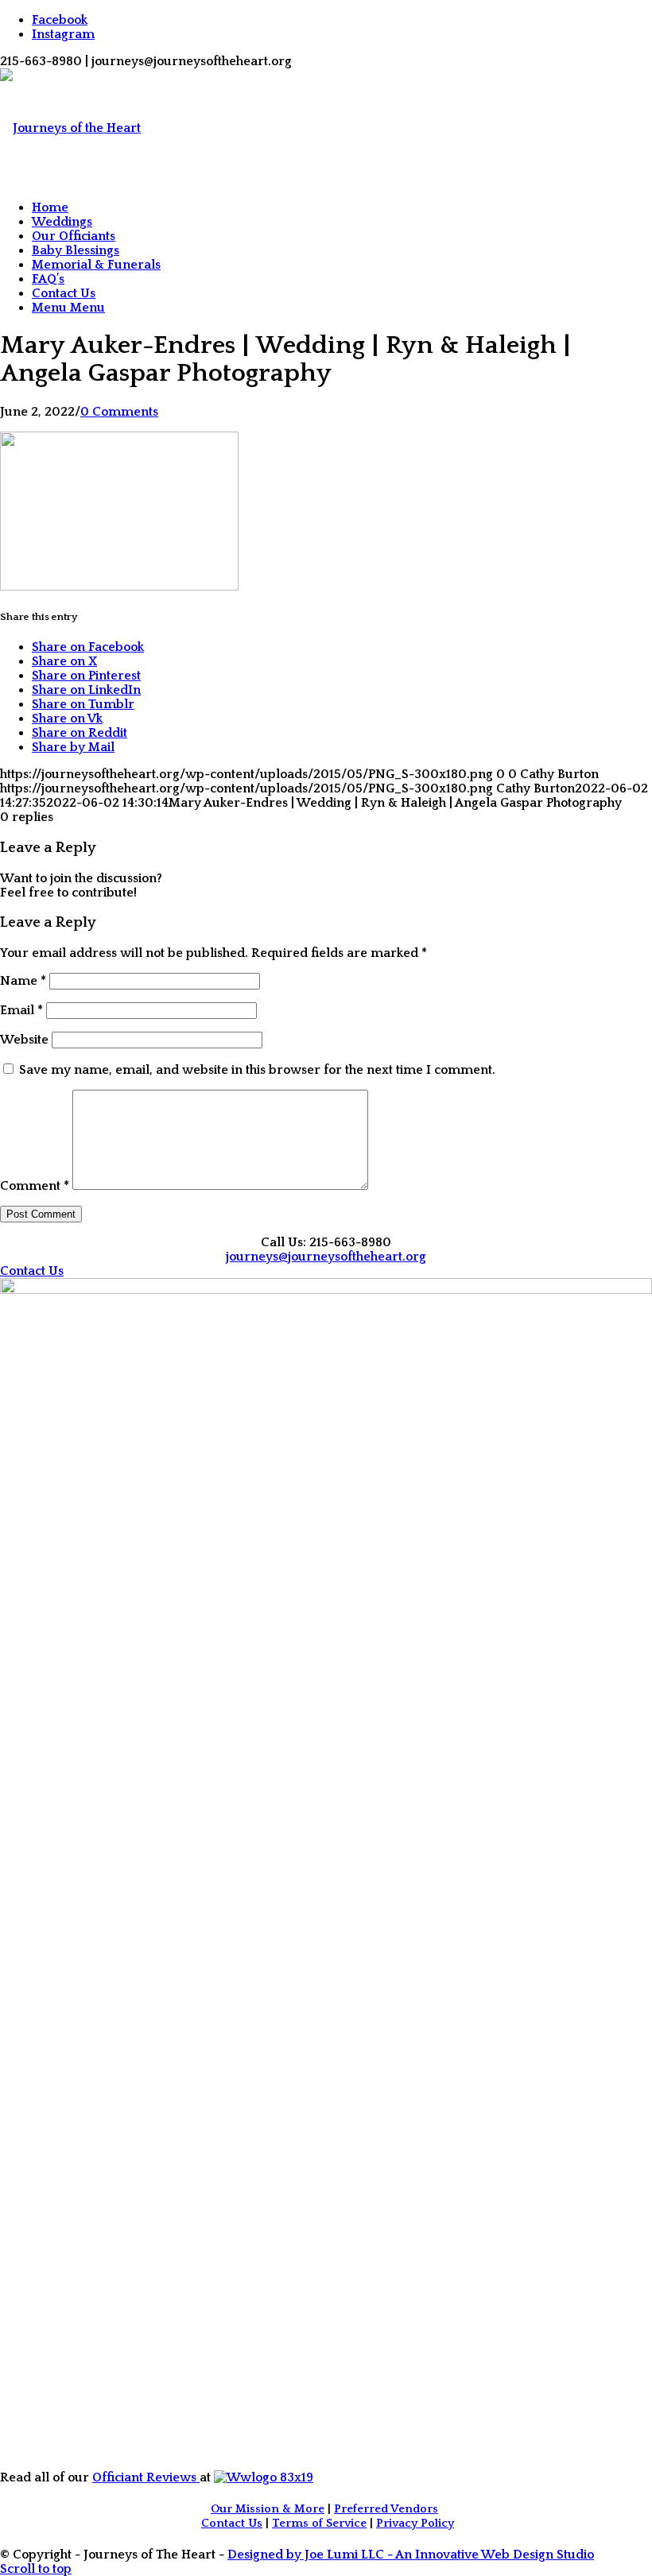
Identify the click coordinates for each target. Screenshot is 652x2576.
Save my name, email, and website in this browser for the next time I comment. (257, 1070)
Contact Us (232, 2524)
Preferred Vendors (386, 2509)
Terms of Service (319, 2524)
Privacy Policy (415, 2524)
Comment (35, 1186)
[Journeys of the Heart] (70, 128)
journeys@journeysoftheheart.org (326, 1257)
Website (24, 1040)
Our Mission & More (268, 2509)
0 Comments (119, 412)
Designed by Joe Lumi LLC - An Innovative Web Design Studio (411, 2555)
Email (21, 1010)
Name (23, 981)
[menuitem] (342, 207)
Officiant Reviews (146, 2477)
